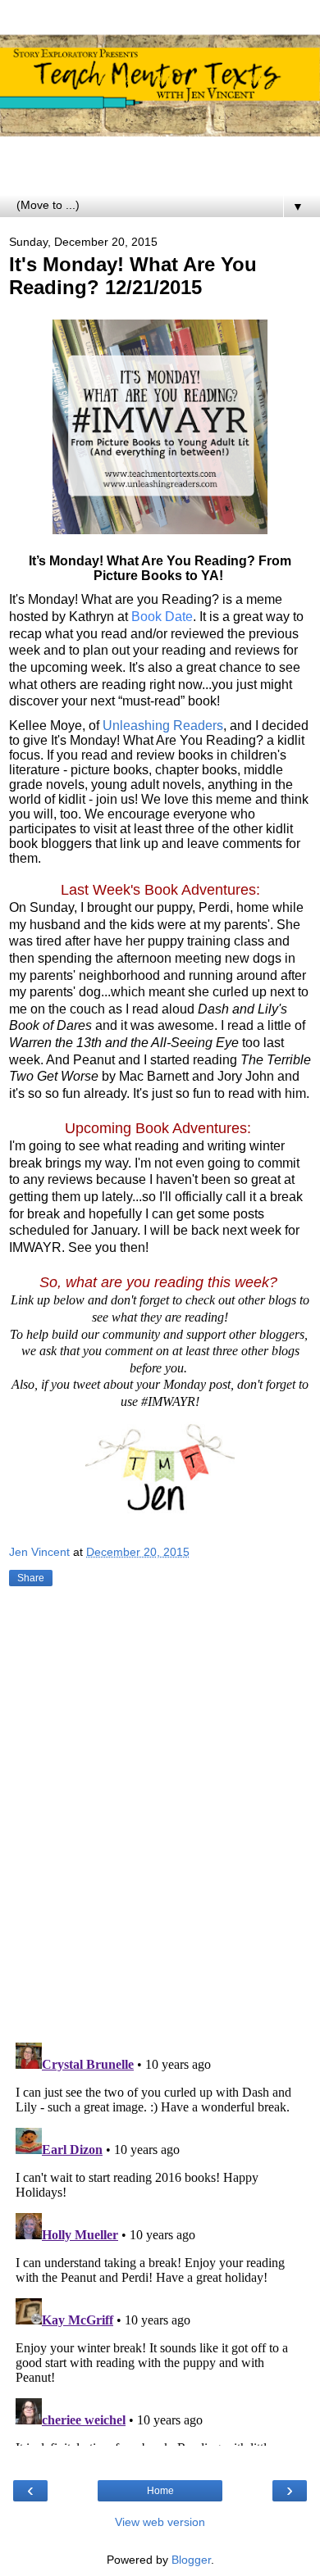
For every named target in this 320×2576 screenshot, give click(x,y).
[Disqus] (160, 1817)
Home (160, 2491)
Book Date (162, 617)
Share (31, 1578)
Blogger (191, 2560)
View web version (160, 2522)
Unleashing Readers (163, 726)
